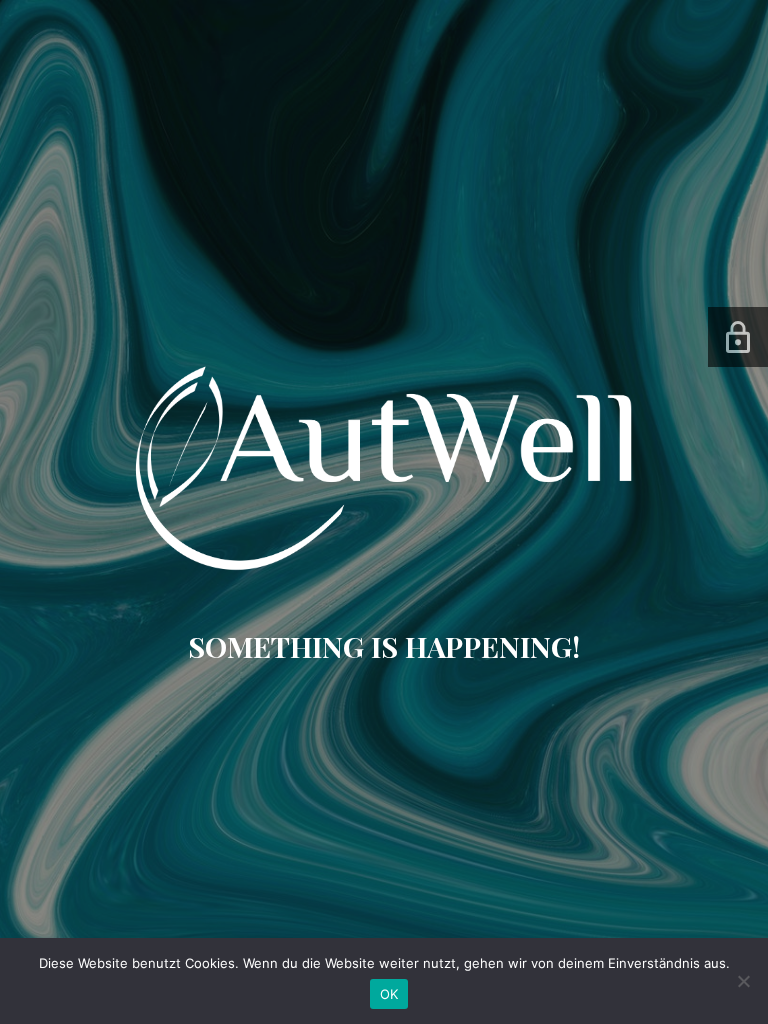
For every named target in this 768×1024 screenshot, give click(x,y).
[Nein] (743, 981)
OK (389, 994)
